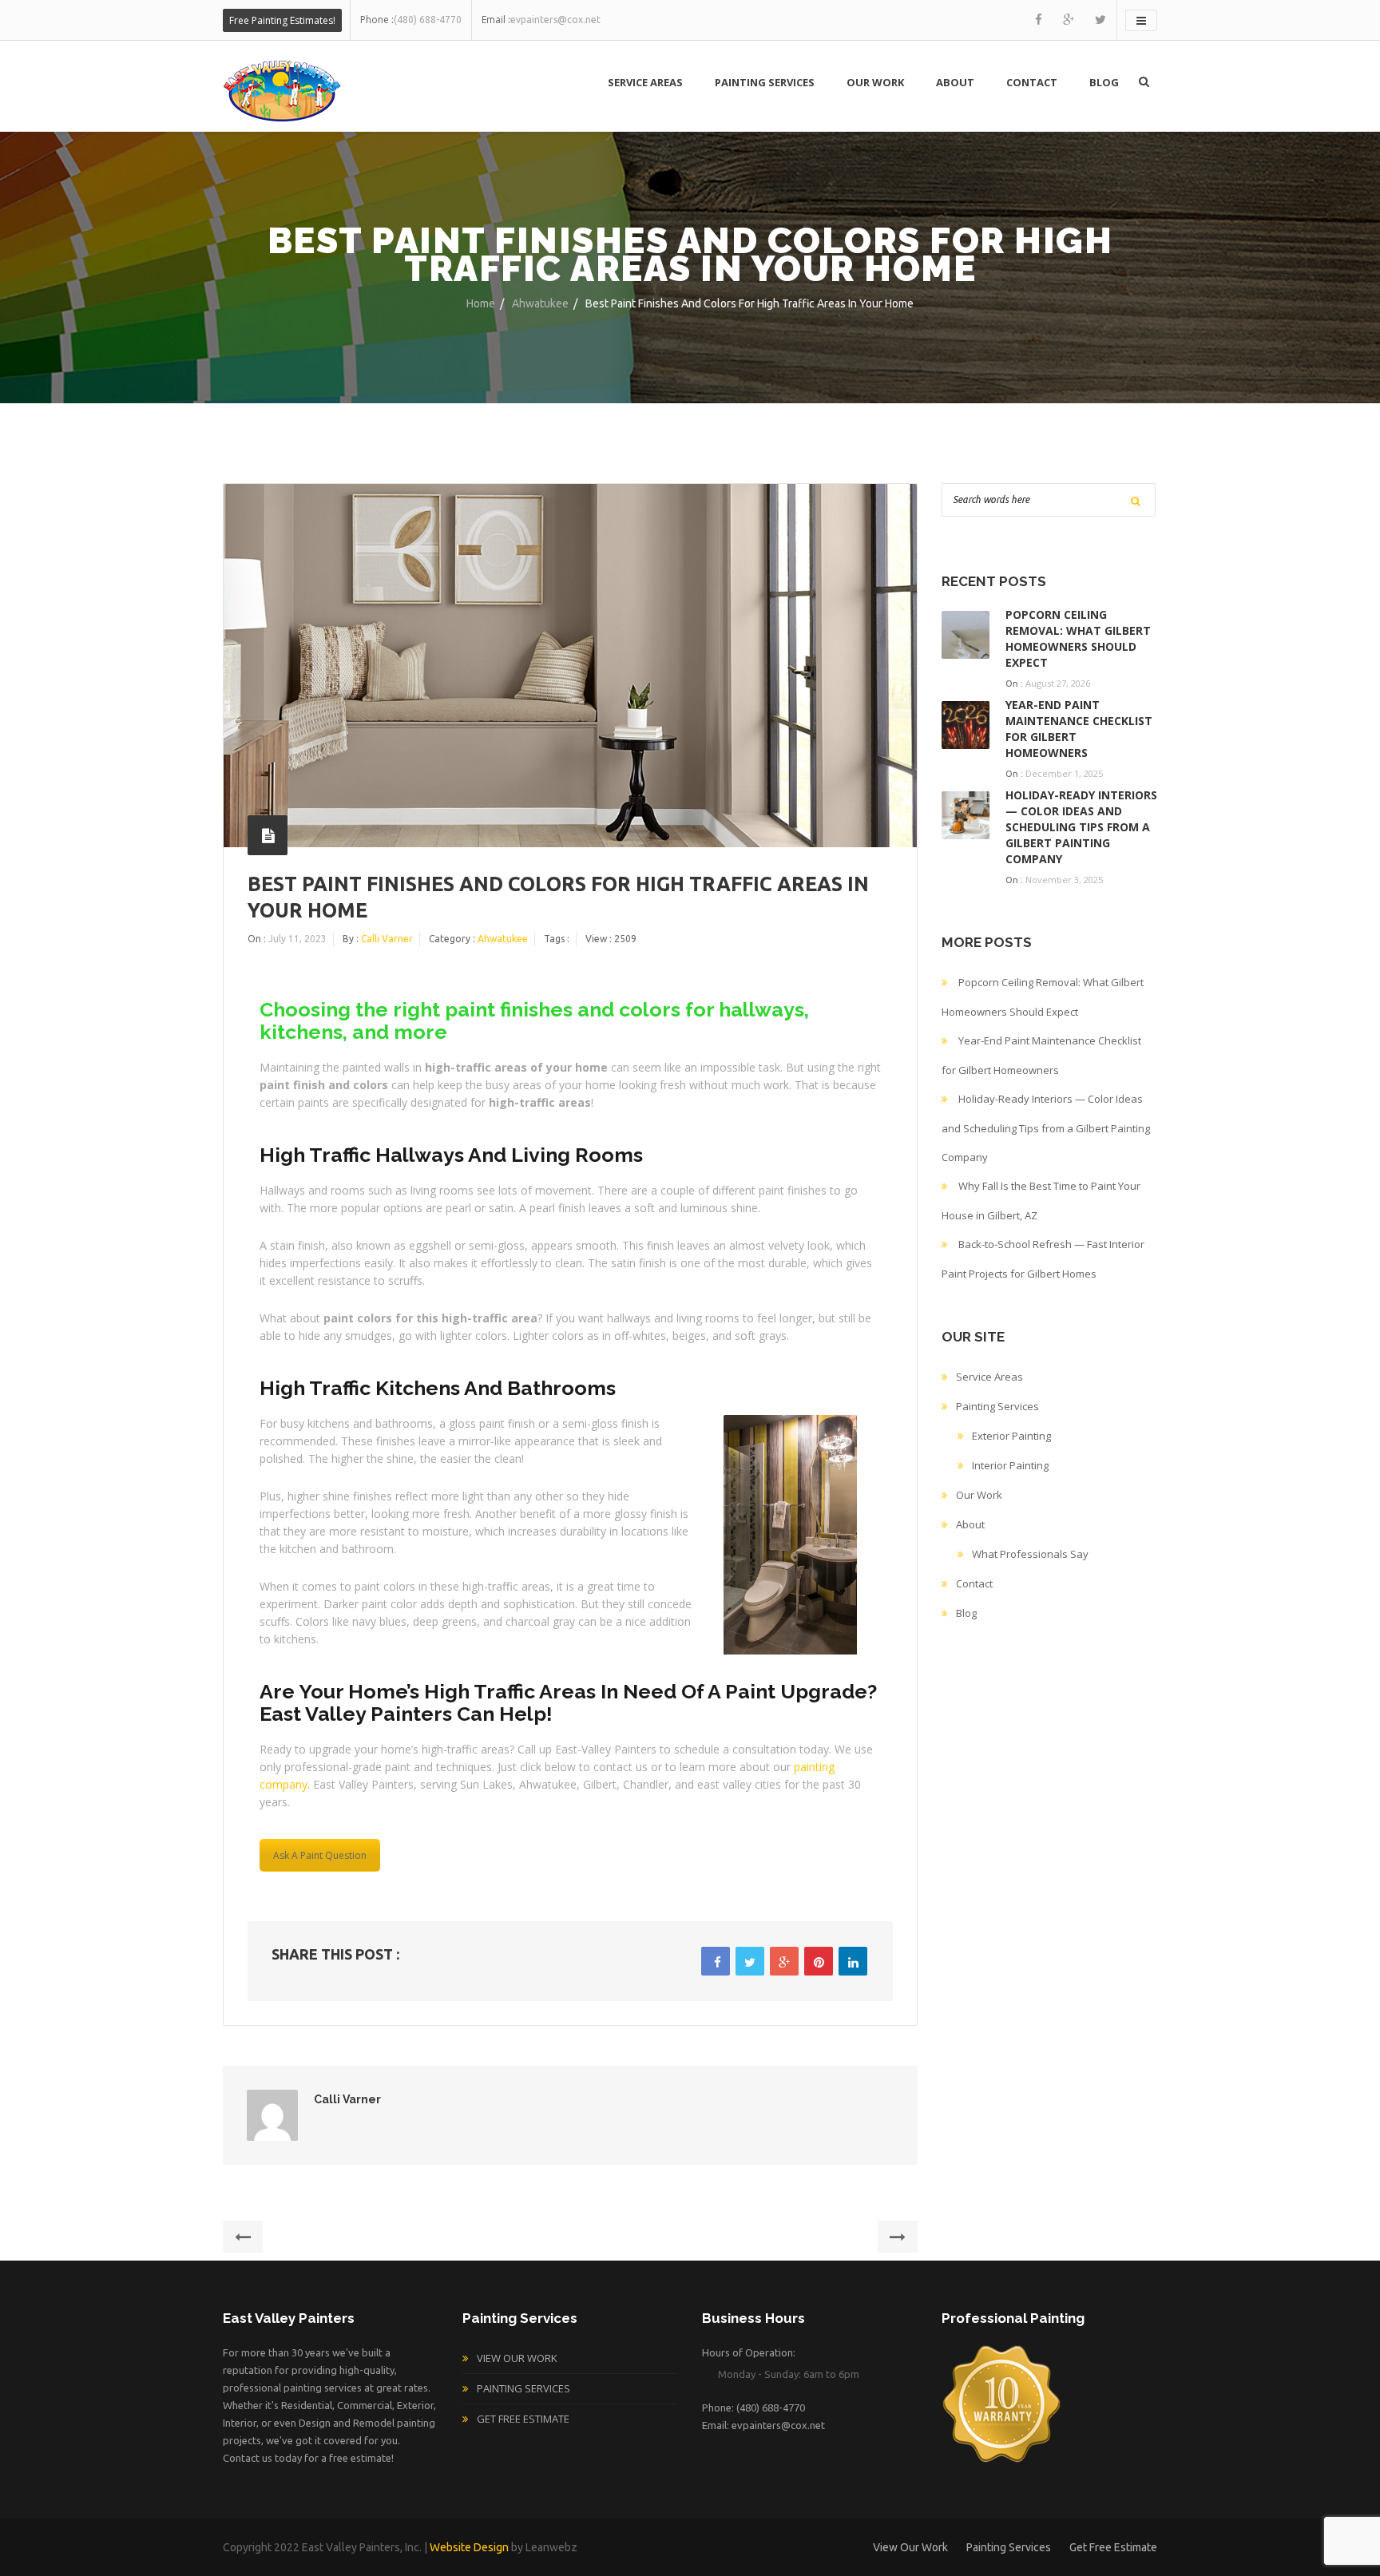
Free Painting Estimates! (282, 20)
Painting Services (765, 82)
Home (481, 303)
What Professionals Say (1030, 1554)
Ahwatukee (540, 303)
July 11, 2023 (297, 939)
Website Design (469, 2547)
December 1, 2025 (1064, 773)
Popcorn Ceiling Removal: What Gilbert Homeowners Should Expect (1078, 638)
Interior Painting (1010, 1465)
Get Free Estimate (523, 2419)
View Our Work (517, 2358)
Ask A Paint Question (320, 1855)
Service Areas (645, 82)
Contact (1032, 82)
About (955, 82)
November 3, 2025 (1064, 880)
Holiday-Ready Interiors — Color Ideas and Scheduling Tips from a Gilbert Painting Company (1081, 827)
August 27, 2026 (1058, 683)
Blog (1104, 82)
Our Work (875, 82)
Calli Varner (387, 939)
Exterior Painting (1011, 1436)
